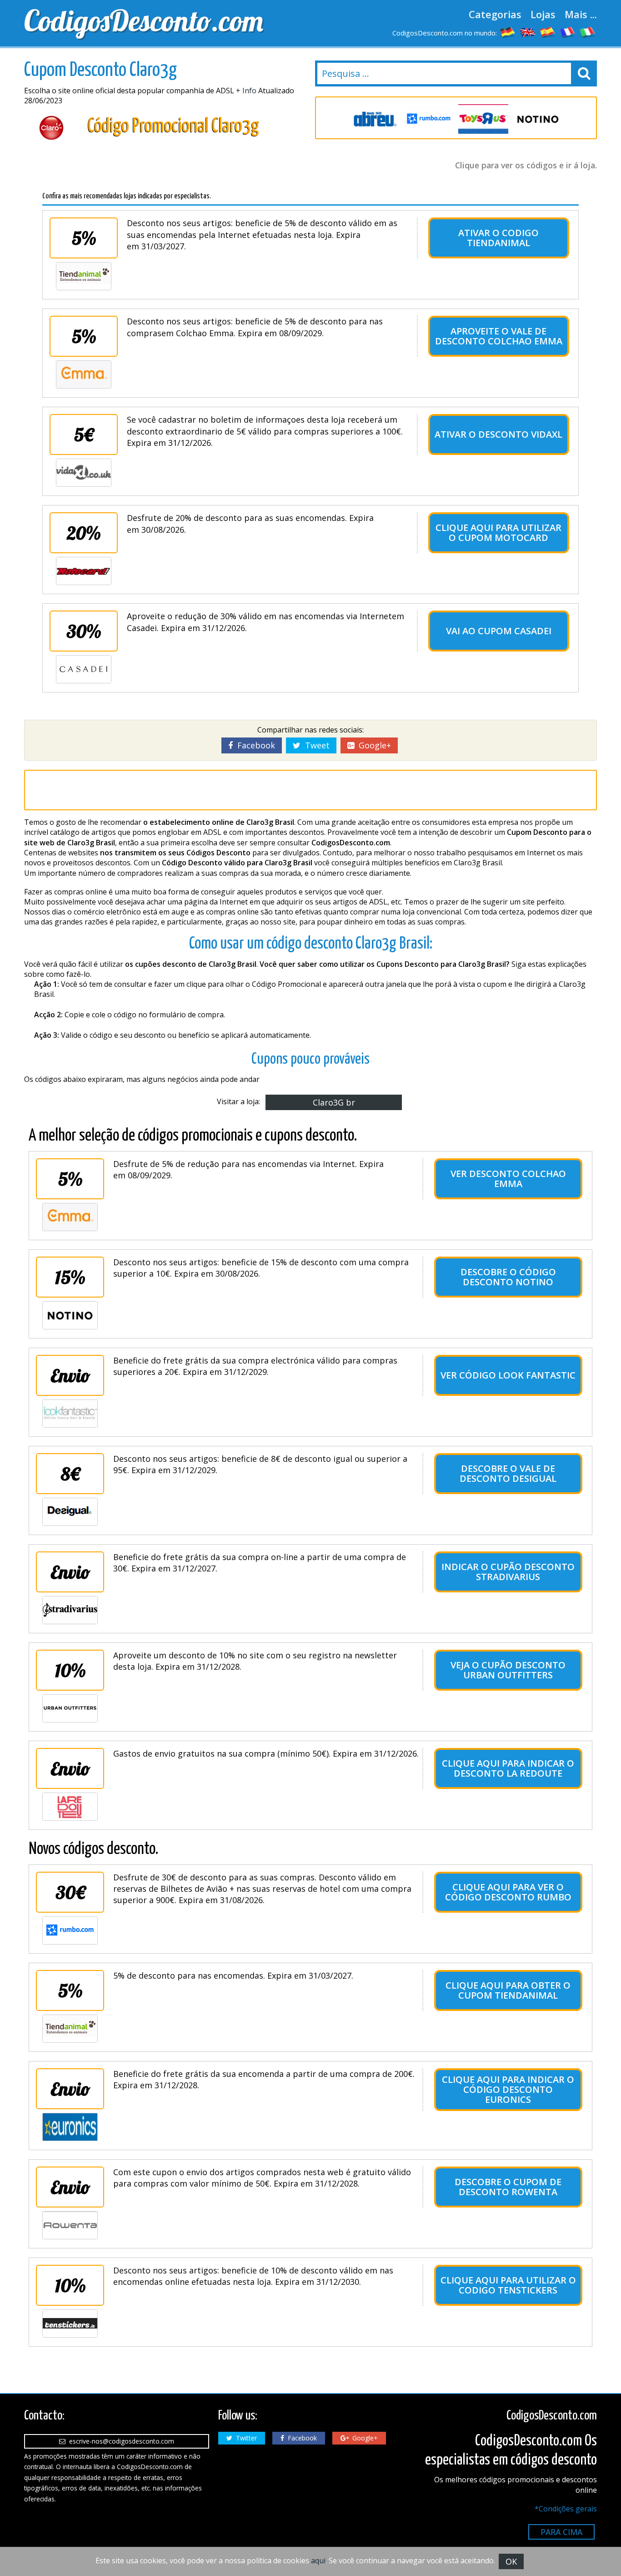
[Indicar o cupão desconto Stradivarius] (70, 1610)
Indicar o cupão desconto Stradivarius (508, 1572)
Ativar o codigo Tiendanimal (498, 238)
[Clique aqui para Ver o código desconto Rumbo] (70, 1930)
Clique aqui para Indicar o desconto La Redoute (508, 1768)
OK (511, 2561)
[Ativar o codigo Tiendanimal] (84, 276)
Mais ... (581, 14)
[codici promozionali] (588, 32)
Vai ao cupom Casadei (499, 631)
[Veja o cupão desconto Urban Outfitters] (70, 1708)
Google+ (373, 745)
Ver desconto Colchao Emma (508, 1179)
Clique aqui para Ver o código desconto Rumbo (508, 1892)
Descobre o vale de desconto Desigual (508, 1473)
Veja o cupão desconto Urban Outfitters (508, 1670)
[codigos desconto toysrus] (483, 119)
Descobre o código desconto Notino (508, 1277)
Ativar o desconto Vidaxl (498, 434)
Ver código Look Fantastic (508, 1375)
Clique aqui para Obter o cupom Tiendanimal (508, 1990)
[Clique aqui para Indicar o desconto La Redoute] (70, 1807)
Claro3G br (334, 1102)
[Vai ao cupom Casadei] (84, 669)
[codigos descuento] (548, 32)
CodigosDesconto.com (144, 20)
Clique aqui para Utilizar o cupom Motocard (498, 533)
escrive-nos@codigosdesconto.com (120, 2441)
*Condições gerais (566, 2509)
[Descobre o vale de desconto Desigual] (70, 1512)
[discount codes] (528, 32)
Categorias (495, 14)
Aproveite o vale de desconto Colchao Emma (499, 336)
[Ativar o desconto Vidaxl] (84, 473)
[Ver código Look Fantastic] (70, 1414)
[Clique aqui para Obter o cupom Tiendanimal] (70, 2029)
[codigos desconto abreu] (374, 119)
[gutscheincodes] (508, 32)
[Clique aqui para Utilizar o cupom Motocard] (84, 571)
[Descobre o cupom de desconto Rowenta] (70, 2225)
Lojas (543, 14)
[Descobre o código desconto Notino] (70, 1315)
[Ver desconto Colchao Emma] (70, 1217)
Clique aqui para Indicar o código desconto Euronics (508, 2089)
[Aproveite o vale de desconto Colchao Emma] (84, 374)
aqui (318, 2561)
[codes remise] (568, 32)
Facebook (254, 745)
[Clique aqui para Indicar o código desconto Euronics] (70, 2127)
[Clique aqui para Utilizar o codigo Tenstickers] (70, 2323)
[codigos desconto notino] (538, 119)
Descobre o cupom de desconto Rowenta (508, 2187)
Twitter (245, 2438)
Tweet (315, 745)
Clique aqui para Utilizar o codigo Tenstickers (508, 2285)
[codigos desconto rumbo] (429, 119)
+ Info (246, 91)
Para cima (561, 2532)
